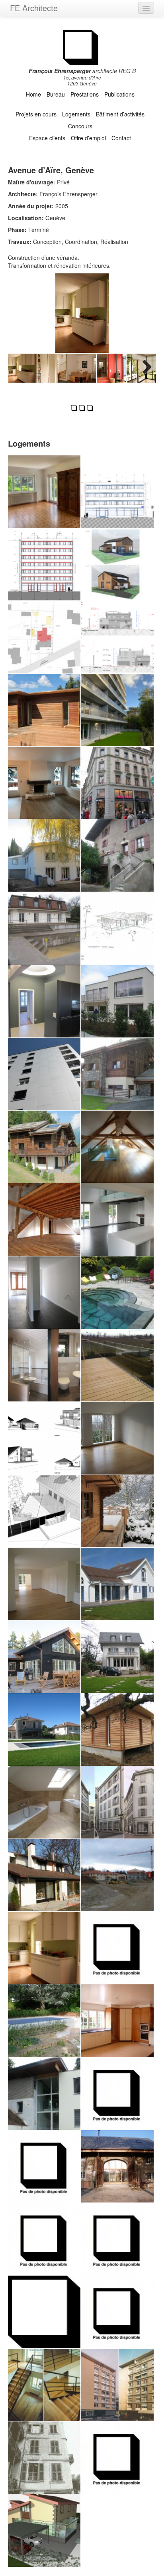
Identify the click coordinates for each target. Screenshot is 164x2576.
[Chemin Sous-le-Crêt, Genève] (44, 1365)
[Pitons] (117, 492)
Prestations (85, 94)
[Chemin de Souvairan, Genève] (44, 928)
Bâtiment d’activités (120, 114)
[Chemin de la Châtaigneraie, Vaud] (44, 1511)
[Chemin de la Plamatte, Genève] (117, 1729)
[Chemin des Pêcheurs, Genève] (117, 2312)
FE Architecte (34, 8)
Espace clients (47, 138)
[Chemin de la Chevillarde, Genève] (117, 1657)
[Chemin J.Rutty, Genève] (117, 1147)
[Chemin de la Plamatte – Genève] (44, 710)
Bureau (56, 94)
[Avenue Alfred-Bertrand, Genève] (44, 2385)
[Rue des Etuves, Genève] (117, 1802)
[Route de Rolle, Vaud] (117, 1365)
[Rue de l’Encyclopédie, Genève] (117, 2458)
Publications (119, 94)
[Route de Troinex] (44, 492)
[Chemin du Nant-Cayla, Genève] (44, 2239)
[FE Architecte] (82, 46)
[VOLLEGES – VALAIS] (117, 564)
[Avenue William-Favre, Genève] (44, 1001)
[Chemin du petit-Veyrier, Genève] (44, 2530)
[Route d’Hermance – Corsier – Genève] (44, 855)
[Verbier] (44, 783)
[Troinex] (117, 855)
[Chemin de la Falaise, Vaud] (117, 1875)
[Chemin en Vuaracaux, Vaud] (117, 1438)
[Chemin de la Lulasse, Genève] (44, 1729)
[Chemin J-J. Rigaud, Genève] (44, 1875)
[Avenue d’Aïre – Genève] (117, 710)
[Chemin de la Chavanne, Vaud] (44, 2166)
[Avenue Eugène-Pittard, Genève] (44, 2021)
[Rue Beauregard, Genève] (117, 2239)
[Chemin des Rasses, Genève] (117, 1948)
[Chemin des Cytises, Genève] (117, 1001)
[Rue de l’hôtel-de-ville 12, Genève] (44, 2458)
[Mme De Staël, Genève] (44, 1293)
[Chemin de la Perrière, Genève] (44, 2094)
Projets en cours (36, 114)
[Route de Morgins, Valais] (117, 1511)
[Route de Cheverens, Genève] (117, 2094)
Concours (80, 126)
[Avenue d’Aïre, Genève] (44, 1948)
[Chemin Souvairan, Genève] (44, 1584)
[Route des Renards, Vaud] (117, 1074)
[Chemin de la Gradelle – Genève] (117, 637)
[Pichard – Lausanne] (117, 783)
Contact (121, 138)
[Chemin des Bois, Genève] (117, 2021)
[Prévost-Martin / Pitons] (44, 564)
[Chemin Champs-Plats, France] (117, 2166)
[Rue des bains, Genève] (117, 2385)
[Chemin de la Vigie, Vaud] (117, 1219)
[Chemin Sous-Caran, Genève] (117, 1293)
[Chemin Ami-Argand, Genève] (44, 1074)
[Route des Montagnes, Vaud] (117, 1584)
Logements (76, 114)
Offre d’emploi (88, 138)
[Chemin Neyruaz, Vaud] (44, 1438)
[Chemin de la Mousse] (44, 1802)
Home (33, 94)
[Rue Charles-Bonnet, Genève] (44, 2312)
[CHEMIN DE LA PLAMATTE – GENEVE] (44, 637)
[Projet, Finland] (44, 1657)
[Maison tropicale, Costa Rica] (117, 928)
